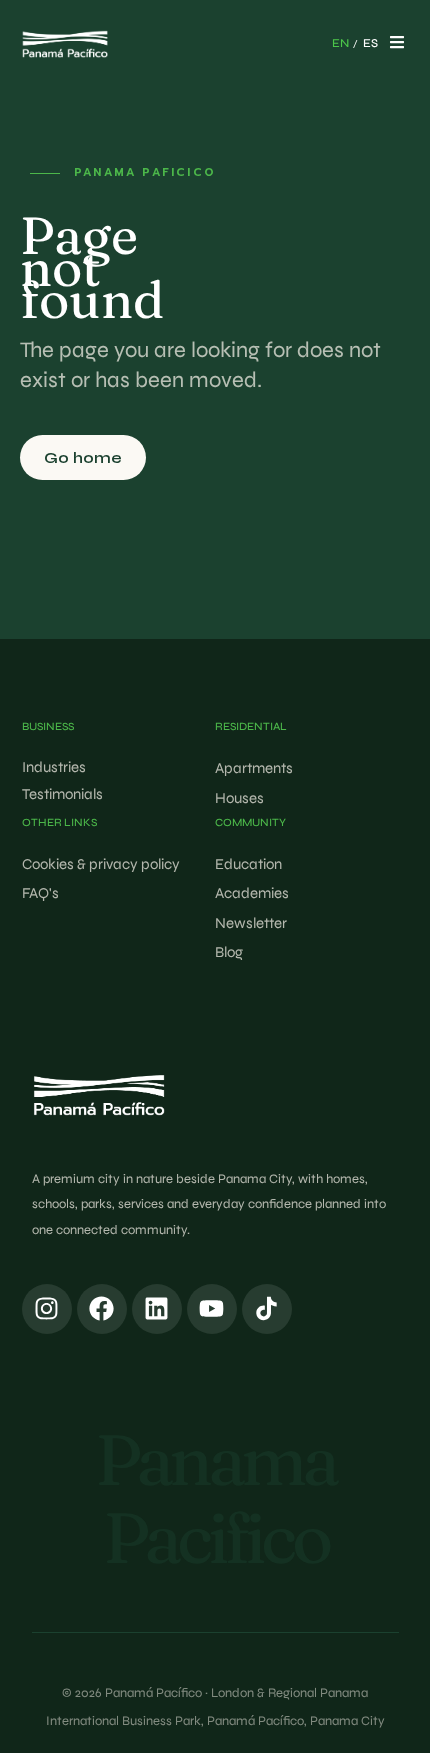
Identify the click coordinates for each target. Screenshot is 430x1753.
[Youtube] (212, 1309)
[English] (340, 44)
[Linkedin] (157, 1309)
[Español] (370, 44)
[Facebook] (102, 1309)
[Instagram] (47, 1309)
